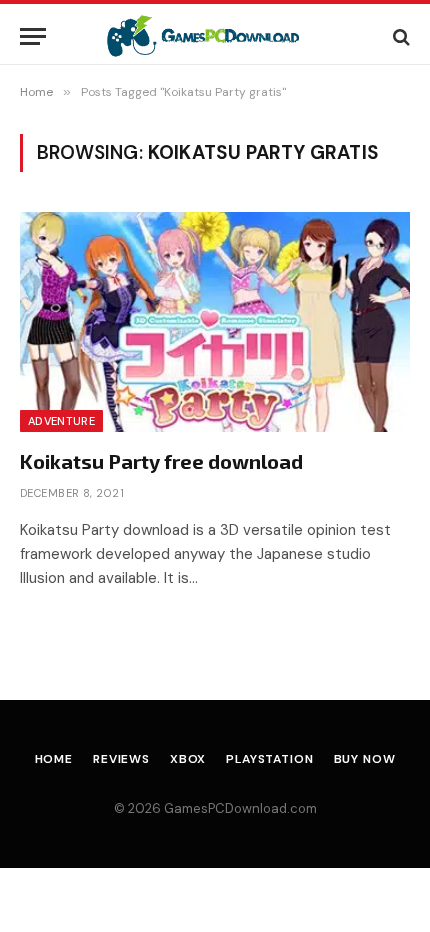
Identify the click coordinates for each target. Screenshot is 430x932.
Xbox (188, 759)
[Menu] (33, 36)
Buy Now (365, 759)
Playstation (269, 759)
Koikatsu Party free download (161, 461)
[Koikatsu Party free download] (215, 321)
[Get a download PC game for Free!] (215, 36)
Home (54, 759)
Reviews (121, 759)
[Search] (399, 36)
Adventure (61, 421)
